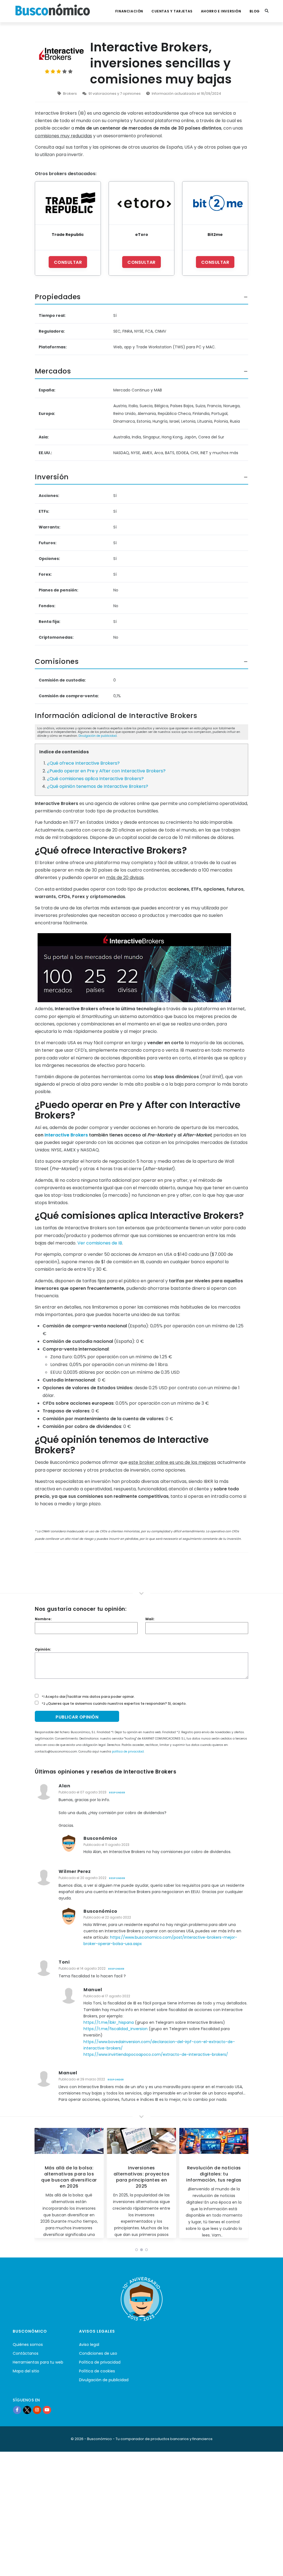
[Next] (243, 2185)
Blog (255, 11)
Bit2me (215, 235)
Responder (117, 1793)
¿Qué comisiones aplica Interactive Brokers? (95, 779)
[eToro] (142, 203)
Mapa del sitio (26, 2371)
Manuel (93, 1990)
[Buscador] (267, 11)
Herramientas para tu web (38, 2362)
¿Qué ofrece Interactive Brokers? (83, 763)
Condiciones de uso (98, 2353)
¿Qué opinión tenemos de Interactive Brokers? (98, 786)
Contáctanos (26, 2353)
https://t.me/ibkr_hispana (109, 2022)
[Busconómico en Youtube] (47, 2410)
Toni (64, 1962)
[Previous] (40, 2185)
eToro (142, 235)
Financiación (129, 11)
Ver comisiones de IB (100, 1243)
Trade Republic (68, 235)
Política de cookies (97, 2371)
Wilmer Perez (75, 1871)
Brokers (70, 94)
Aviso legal (89, 2345)
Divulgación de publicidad (98, 736)
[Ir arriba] (270, 2566)
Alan (64, 1786)
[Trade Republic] (68, 203)
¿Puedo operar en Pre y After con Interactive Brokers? (106, 771)
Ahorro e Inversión (221, 11)
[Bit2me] (215, 203)
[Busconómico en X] (27, 2410)
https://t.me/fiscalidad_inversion (116, 2029)
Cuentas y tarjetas (172, 11)
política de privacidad (128, 1752)
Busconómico (100, 1838)
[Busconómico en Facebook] (17, 2410)
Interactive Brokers (66, 1135)
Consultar (68, 262)
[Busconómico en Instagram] (37, 2410)
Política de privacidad (100, 2362)
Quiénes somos (28, 2345)
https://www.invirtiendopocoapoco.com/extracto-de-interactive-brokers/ (156, 2054)
